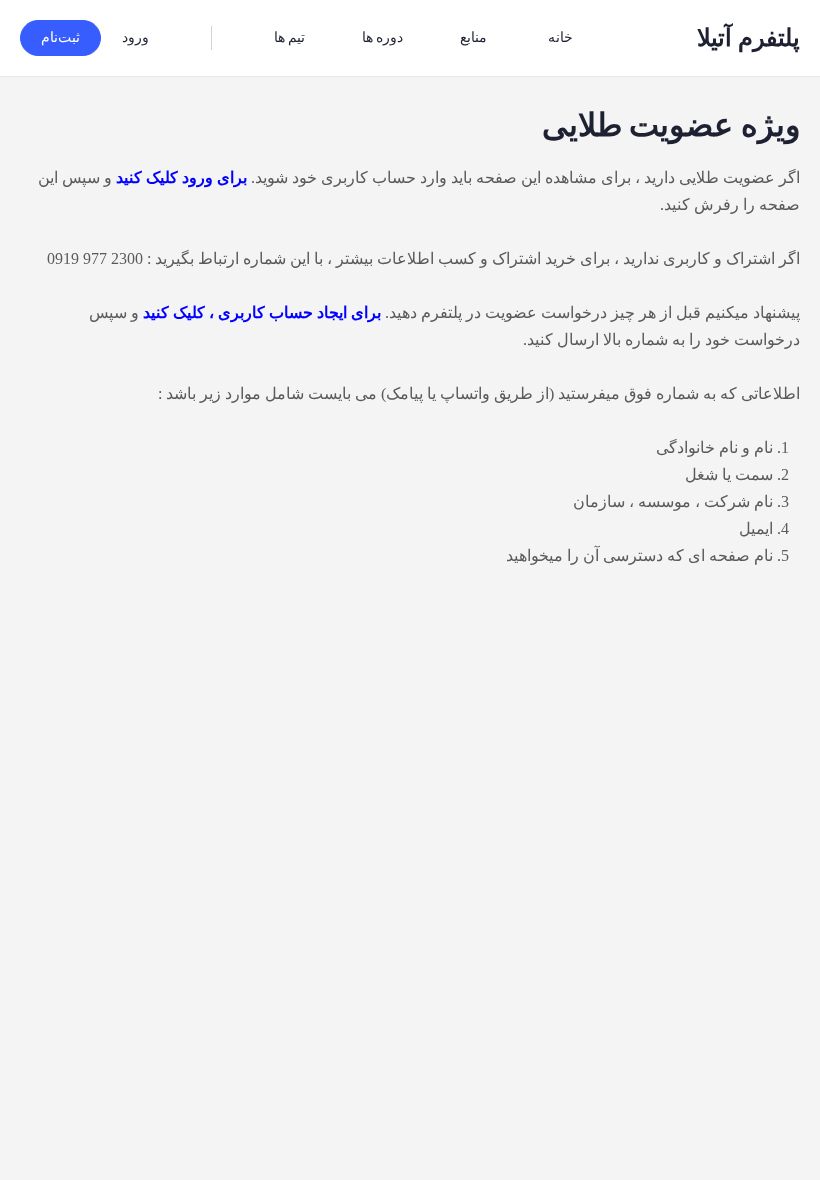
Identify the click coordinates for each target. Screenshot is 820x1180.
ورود (135, 37)
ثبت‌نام (60, 37)
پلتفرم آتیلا (748, 38)
